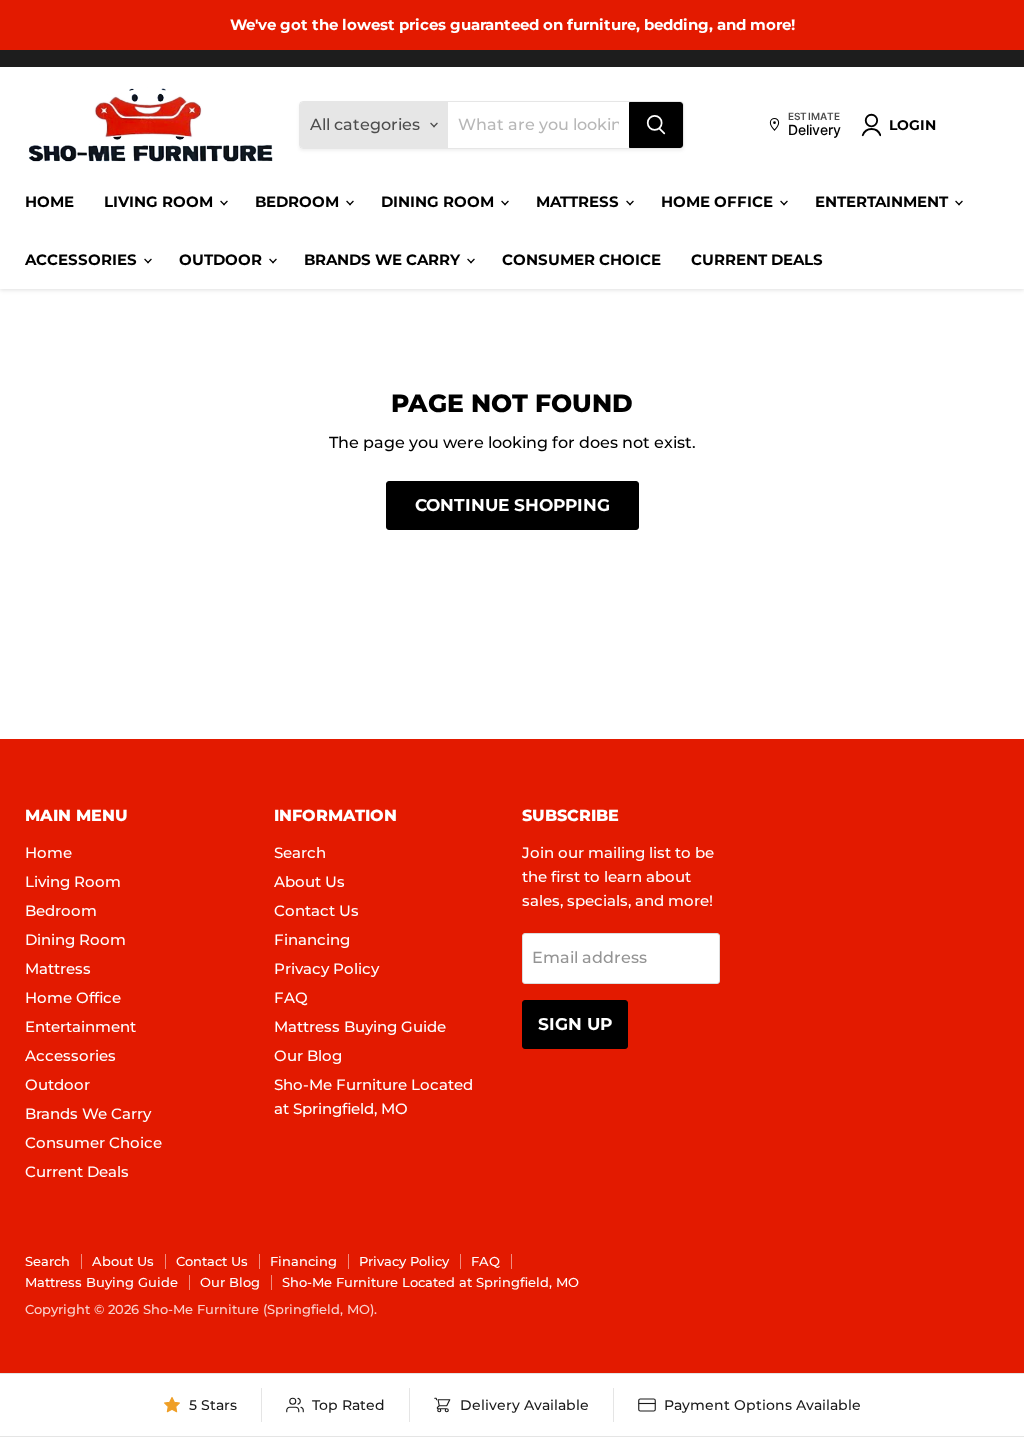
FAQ (291, 997)
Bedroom (299, 201)
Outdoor (222, 259)
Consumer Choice (581, 259)
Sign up (575, 1024)
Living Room (160, 201)
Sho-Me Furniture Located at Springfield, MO (430, 1282)
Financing (312, 939)
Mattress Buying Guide (360, 1026)
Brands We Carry (384, 259)
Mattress (579, 201)
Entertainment (883, 201)
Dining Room (439, 201)
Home (49, 201)
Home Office (719, 201)
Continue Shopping (512, 505)
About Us (309, 881)
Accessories (83, 259)
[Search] (656, 125)
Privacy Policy (326, 968)
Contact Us (316, 910)
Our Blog (308, 1055)
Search (300, 852)
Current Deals (757, 259)
